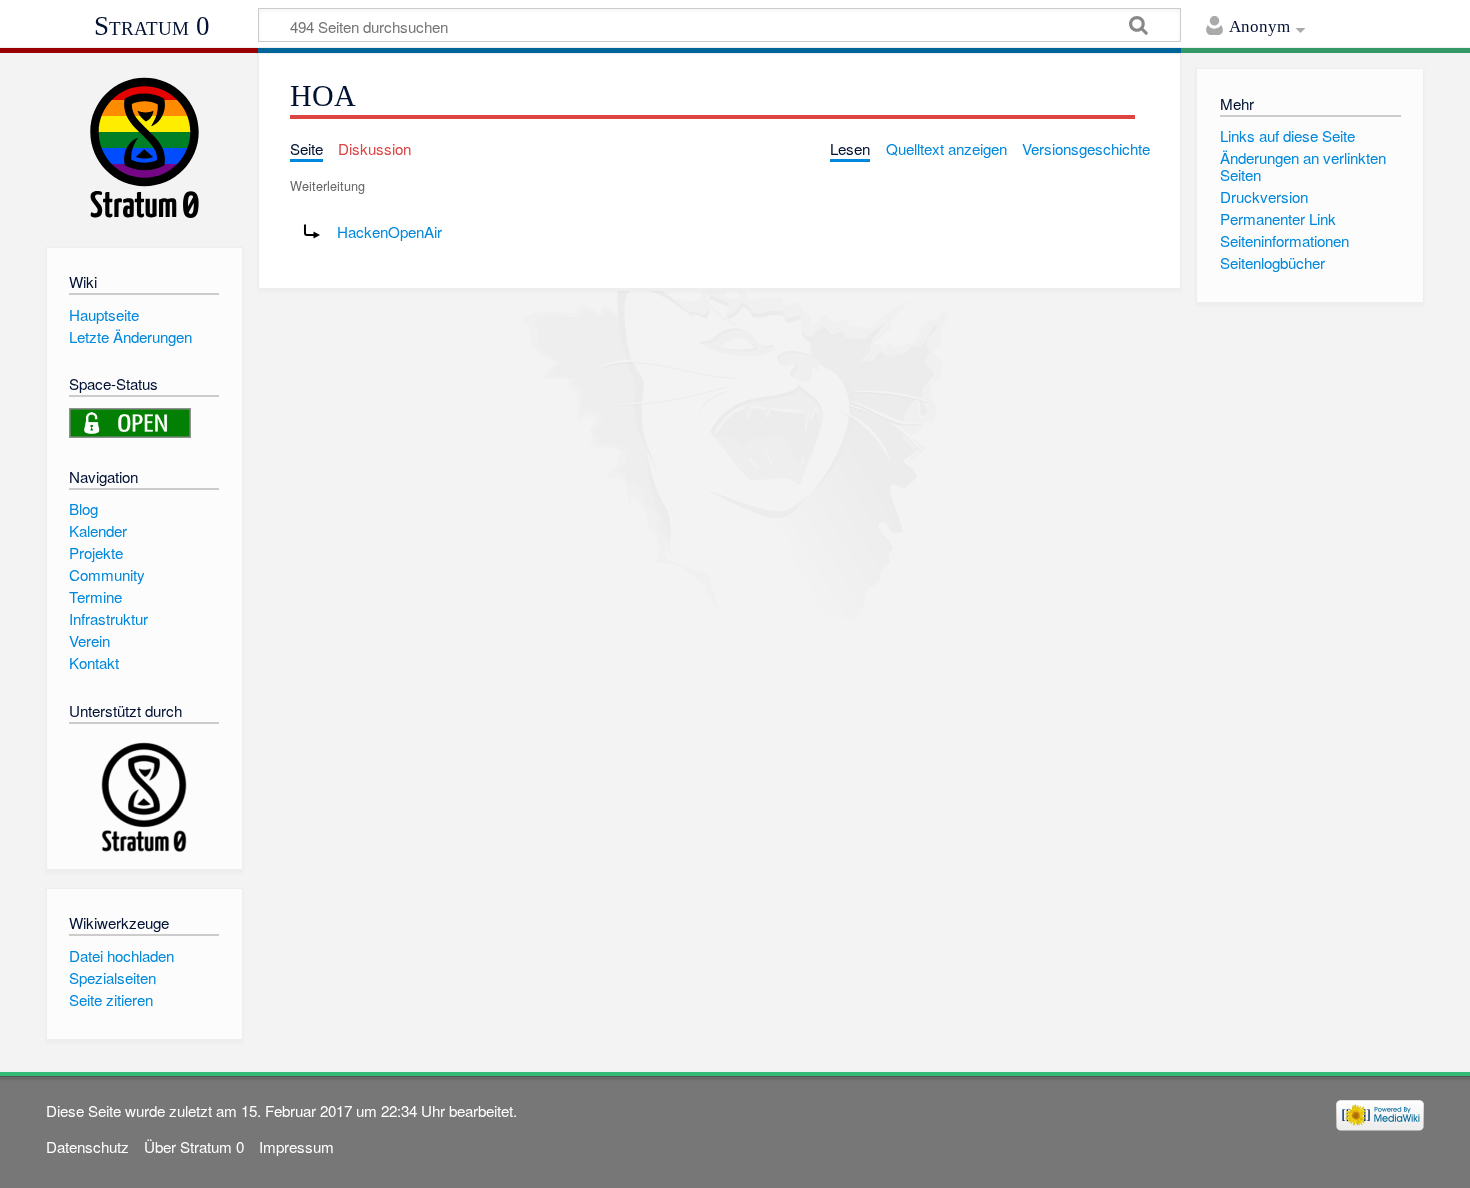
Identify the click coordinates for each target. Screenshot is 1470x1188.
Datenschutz (87, 1146)
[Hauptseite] (144, 147)
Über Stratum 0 (194, 1146)
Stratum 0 (152, 26)
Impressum (296, 1146)
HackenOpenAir (389, 231)
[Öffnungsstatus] (130, 420)
